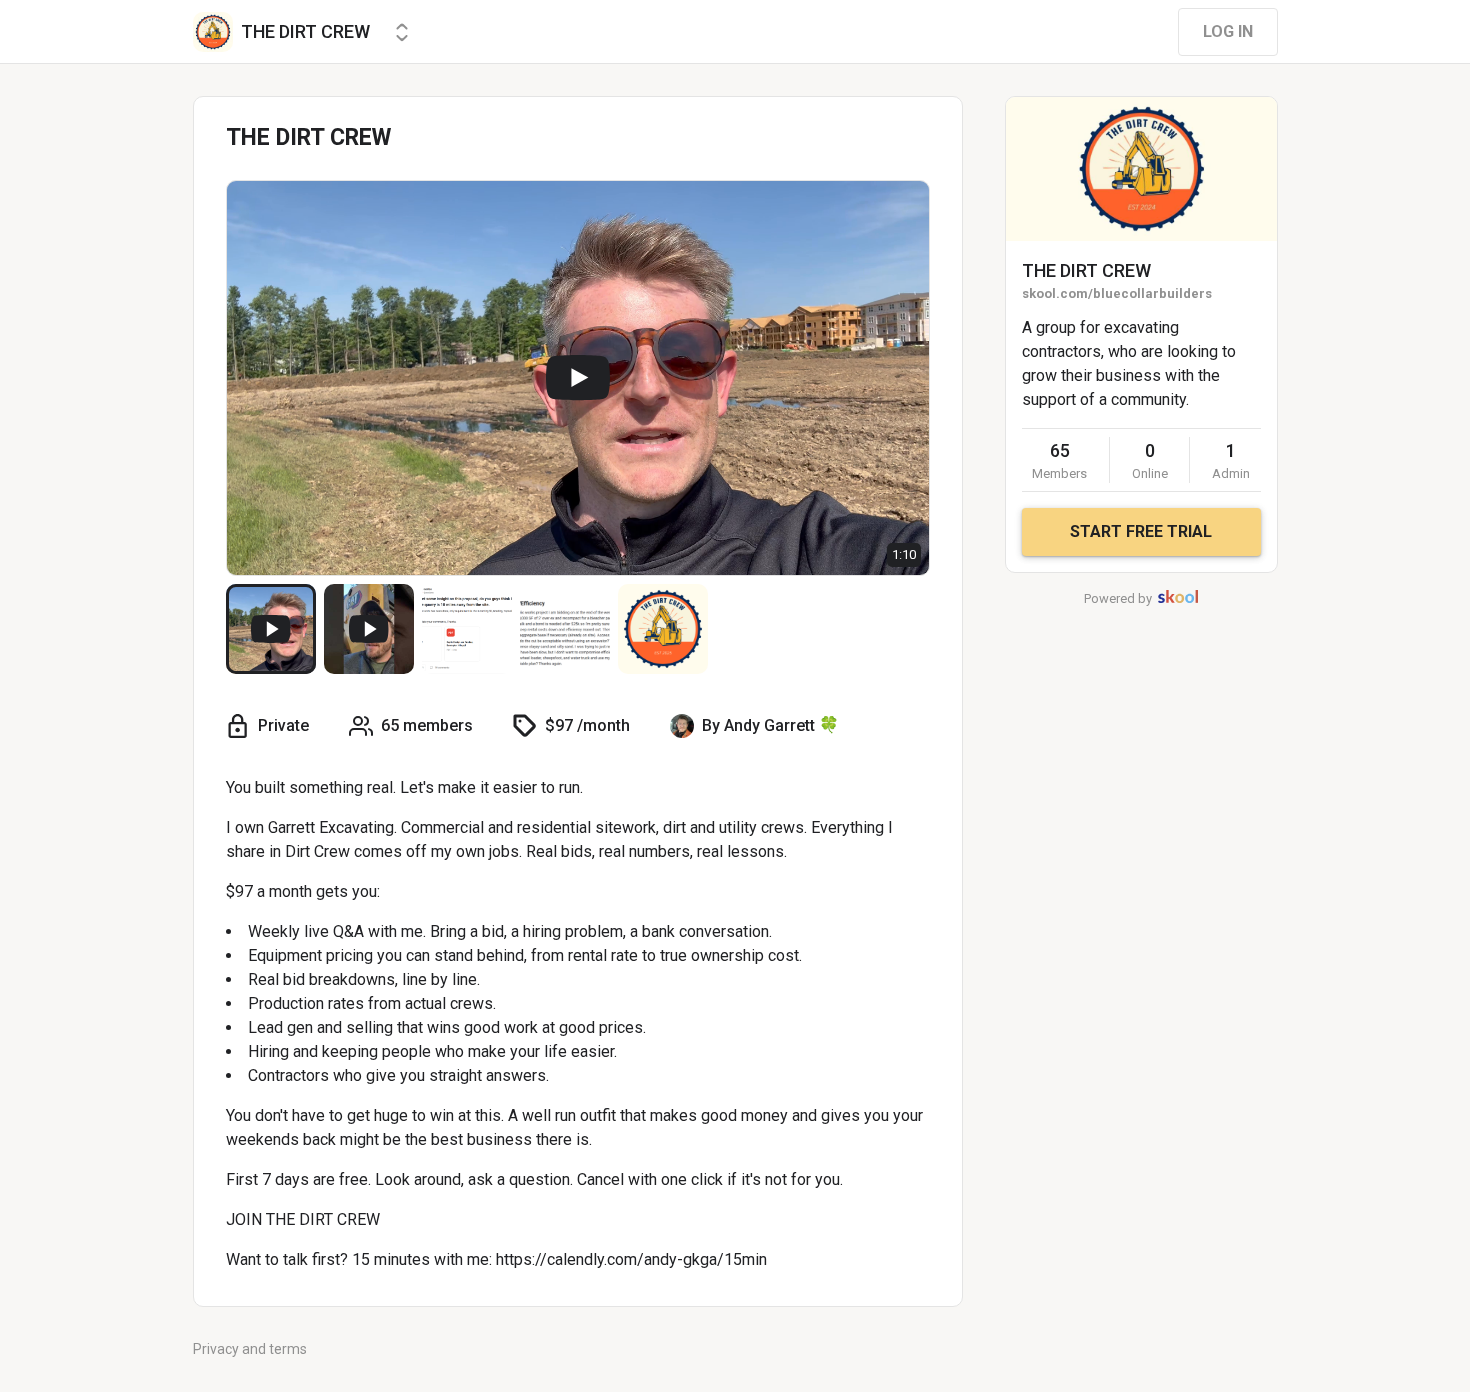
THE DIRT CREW (1086, 270)
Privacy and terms (250, 1349)
